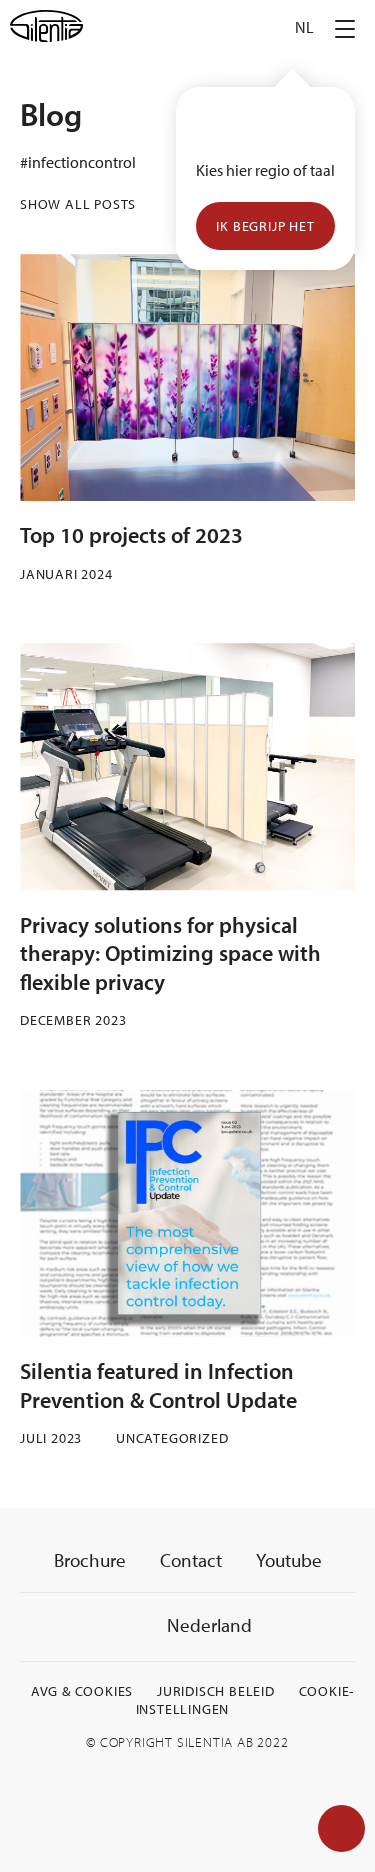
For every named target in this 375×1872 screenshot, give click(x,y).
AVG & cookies (82, 1691)
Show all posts (78, 204)
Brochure (90, 1560)
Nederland (207, 1625)
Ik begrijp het (265, 226)
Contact (191, 1560)
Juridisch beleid (216, 1691)
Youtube (289, 1560)
